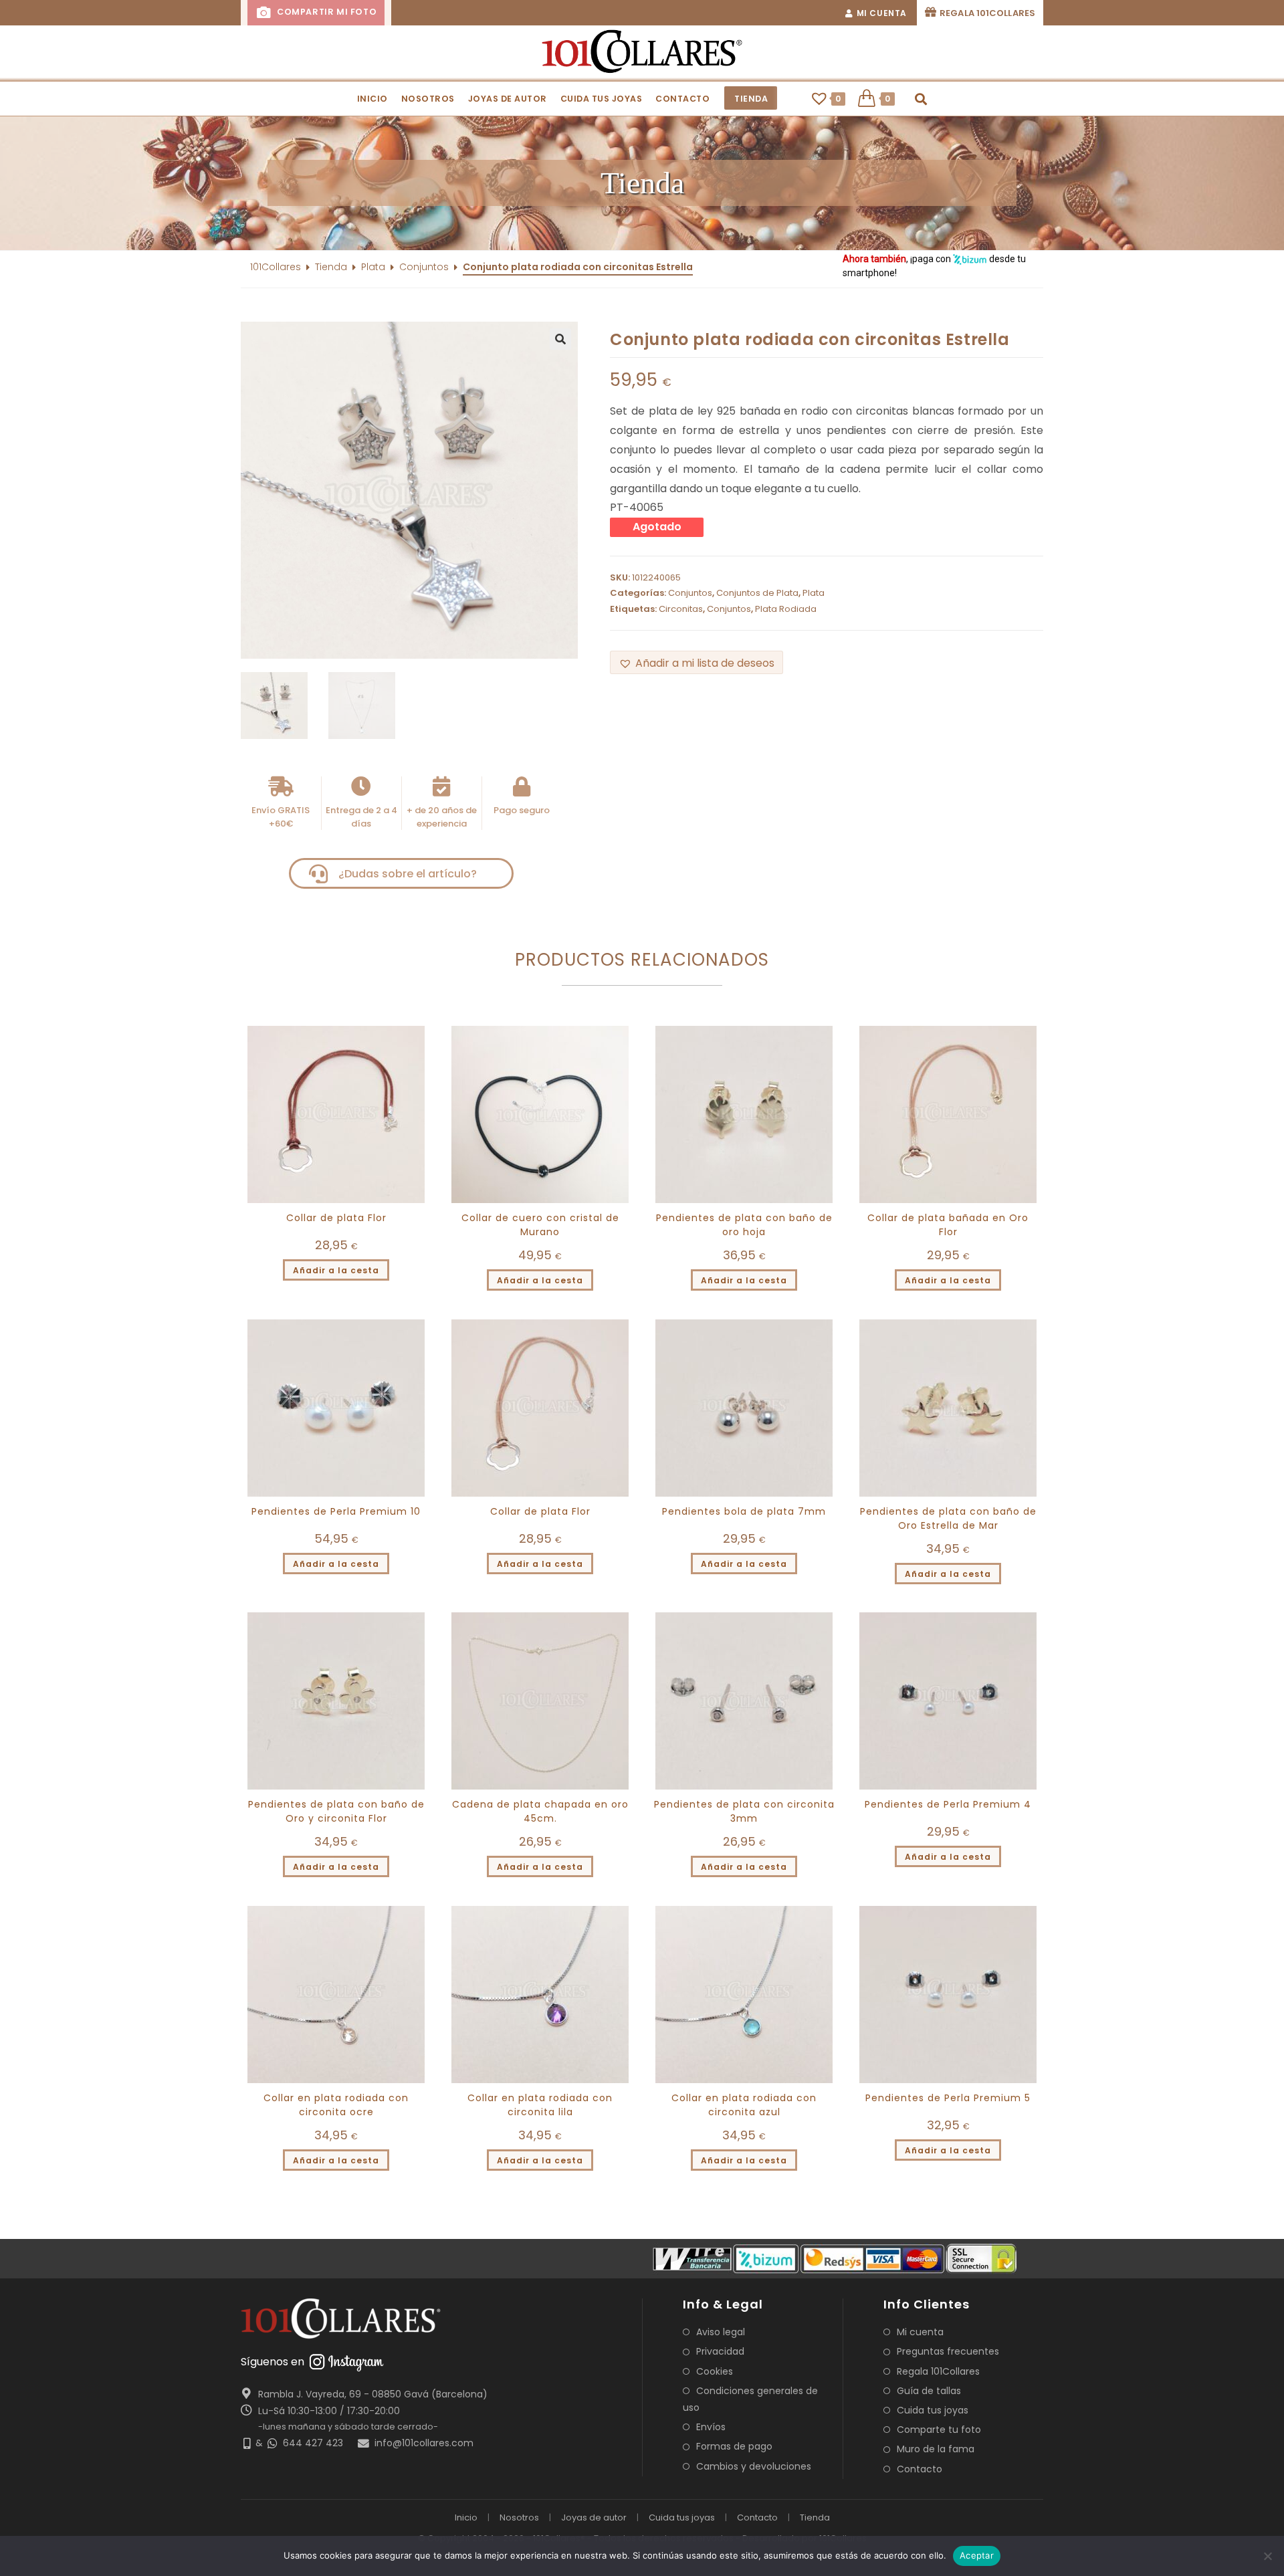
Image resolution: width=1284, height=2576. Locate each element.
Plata (373, 267)
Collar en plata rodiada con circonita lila (540, 2105)
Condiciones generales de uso (750, 2399)
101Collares (276, 267)
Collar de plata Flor (336, 1218)
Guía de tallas (929, 2391)
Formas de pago (734, 2446)
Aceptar (977, 2555)
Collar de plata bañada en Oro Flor (948, 1225)
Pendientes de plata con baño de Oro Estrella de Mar (948, 1518)
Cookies (715, 2371)
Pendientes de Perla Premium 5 (948, 2098)
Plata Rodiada (786, 609)
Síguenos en (273, 2362)
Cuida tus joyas (933, 2410)
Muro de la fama (936, 2449)
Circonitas (681, 609)
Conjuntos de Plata (757, 593)
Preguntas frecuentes (948, 2351)
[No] (1267, 2556)
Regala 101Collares (938, 2371)
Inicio (466, 2517)
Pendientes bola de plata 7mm (744, 1511)
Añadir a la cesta (336, 1270)
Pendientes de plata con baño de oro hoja (744, 1225)
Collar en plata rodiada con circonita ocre (336, 2105)
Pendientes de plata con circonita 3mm (744, 1811)
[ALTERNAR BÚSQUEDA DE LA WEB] (921, 99)
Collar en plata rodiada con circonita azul (744, 2105)
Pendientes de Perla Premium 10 (336, 1511)
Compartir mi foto (325, 12)
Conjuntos (424, 267)
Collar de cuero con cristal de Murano (540, 1225)
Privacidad (720, 2351)
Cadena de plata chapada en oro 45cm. (540, 1811)
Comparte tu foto (939, 2430)
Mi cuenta (920, 2332)
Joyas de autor (594, 2517)
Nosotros (519, 2517)
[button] (642, 183)
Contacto (920, 2469)
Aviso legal (721, 2332)
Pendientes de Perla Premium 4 (948, 1804)
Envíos (711, 2427)
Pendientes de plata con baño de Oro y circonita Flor (336, 1811)
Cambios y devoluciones (754, 2466)
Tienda (331, 267)
